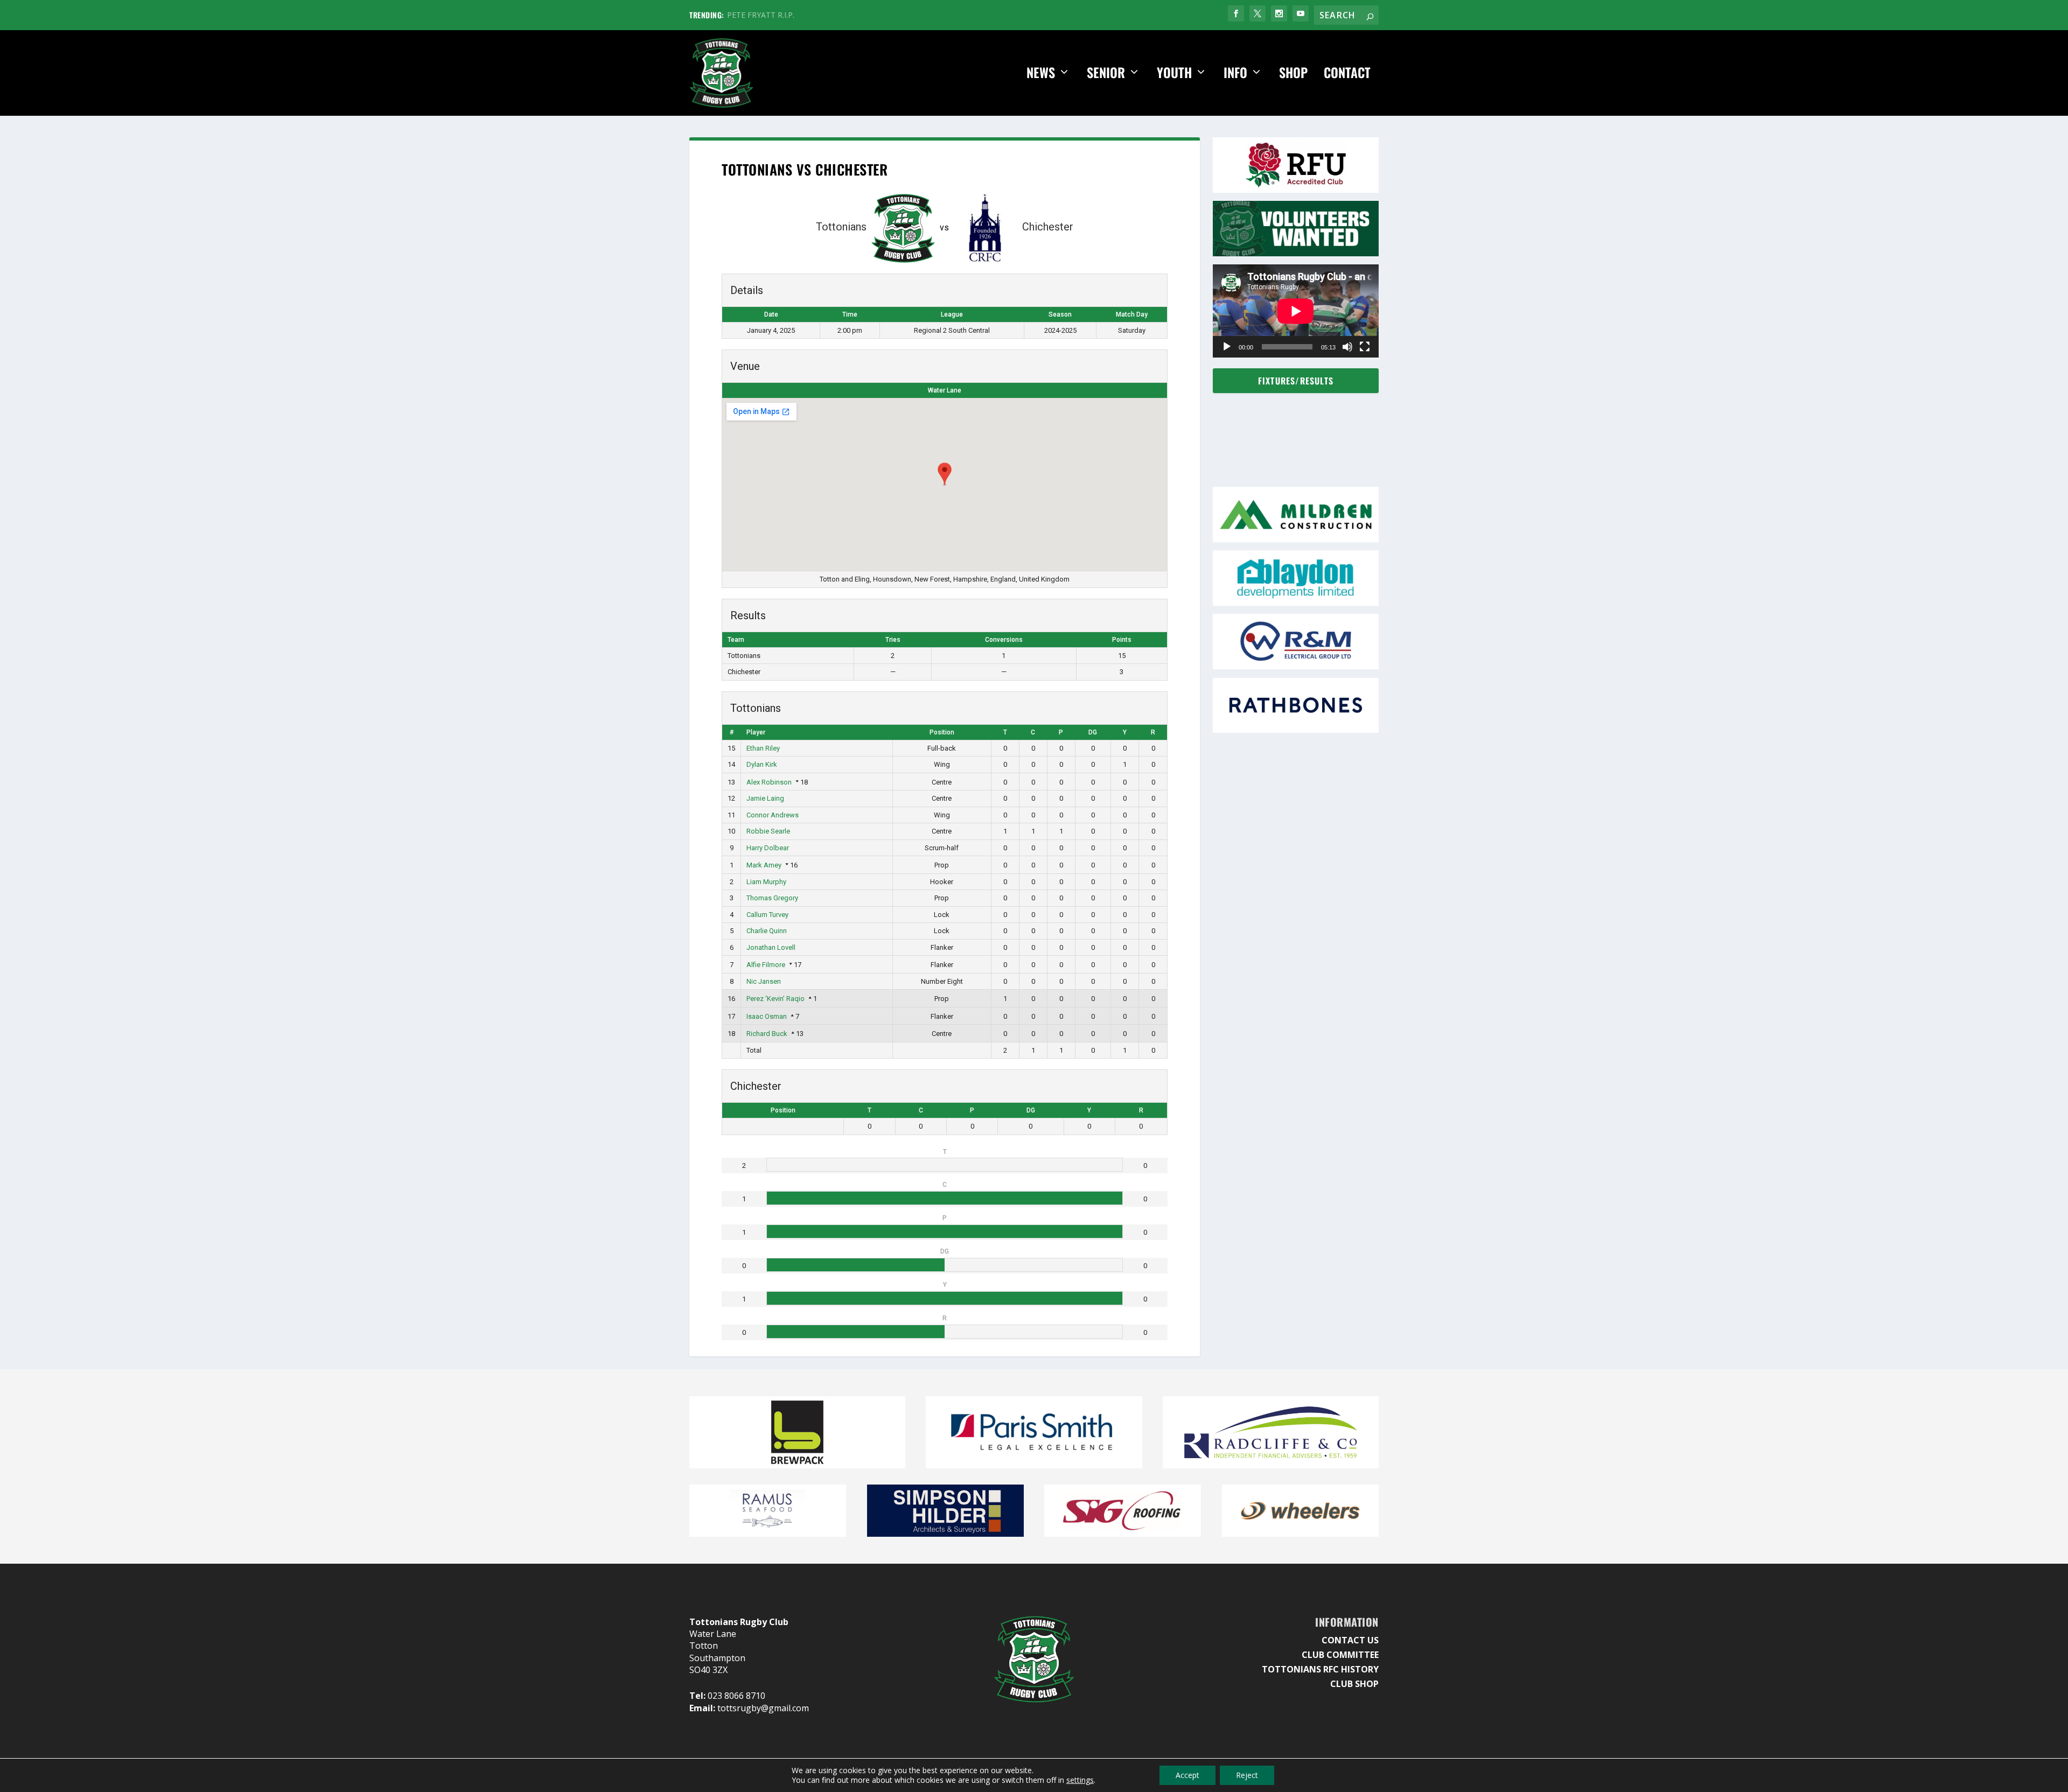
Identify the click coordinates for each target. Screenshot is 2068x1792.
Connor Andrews (773, 815)
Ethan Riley (763, 748)
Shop (1293, 73)
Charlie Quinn (767, 931)
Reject (1247, 1775)
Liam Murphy (766, 882)
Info (1235, 73)
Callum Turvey (767, 915)
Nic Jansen (764, 981)
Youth (1174, 73)
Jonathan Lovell (771, 947)
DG (1093, 732)
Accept (1187, 1775)
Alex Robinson (769, 782)
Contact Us (1350, 1640)
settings (1080, 1780)
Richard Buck (767, 1034)
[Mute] (1347, 347)
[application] (1296, 311)
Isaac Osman (767, 1016)
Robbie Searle (768, 831)
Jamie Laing (765, 798)
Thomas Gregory (772, 898)
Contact (1347, 73)
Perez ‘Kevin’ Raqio (775, 999)
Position (942, 732)
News (1041, 73)
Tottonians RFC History (1320, 1669)
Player (756, 732)
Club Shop (1354, 1684)
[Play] (1227, 347)
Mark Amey (764, 865)
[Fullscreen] (1365, 347)
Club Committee (1340, 1655)
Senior (1106, 73)
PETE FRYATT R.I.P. (761, 15)
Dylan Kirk (762, 764)
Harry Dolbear (768, 848)
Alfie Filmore (766, 965)
